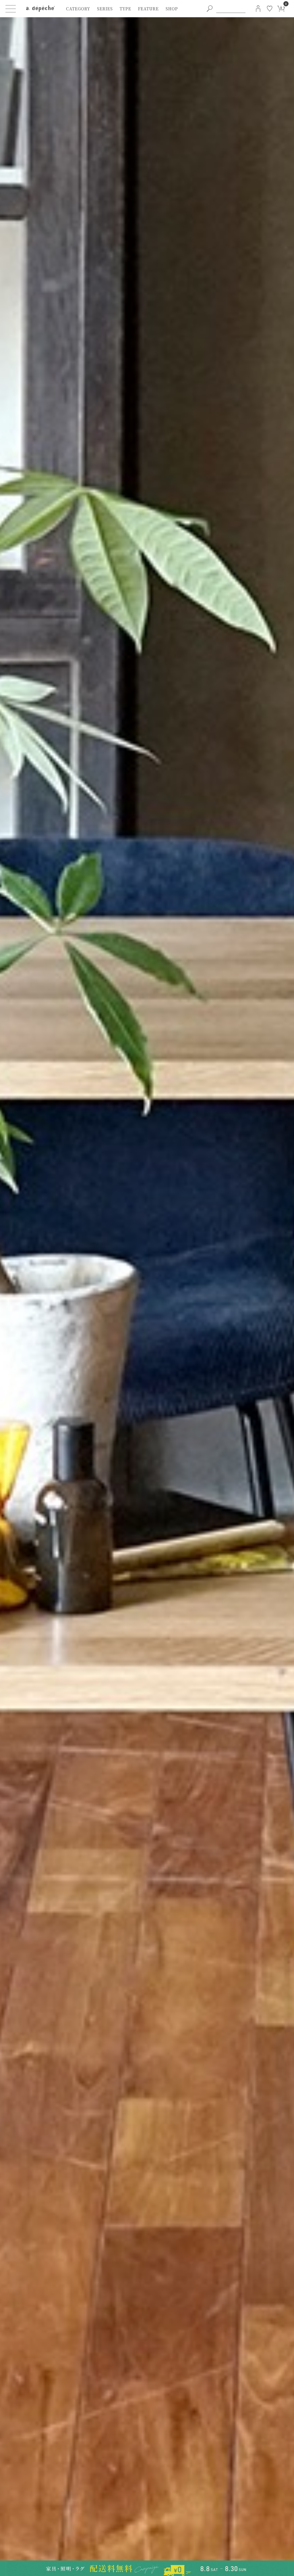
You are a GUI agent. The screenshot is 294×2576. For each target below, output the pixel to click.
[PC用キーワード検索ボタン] (210, 9)
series (105, 9)
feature (148, 9)
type (125, 9)
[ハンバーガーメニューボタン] (11, 9)
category (78, 9)
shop (172, 9)
